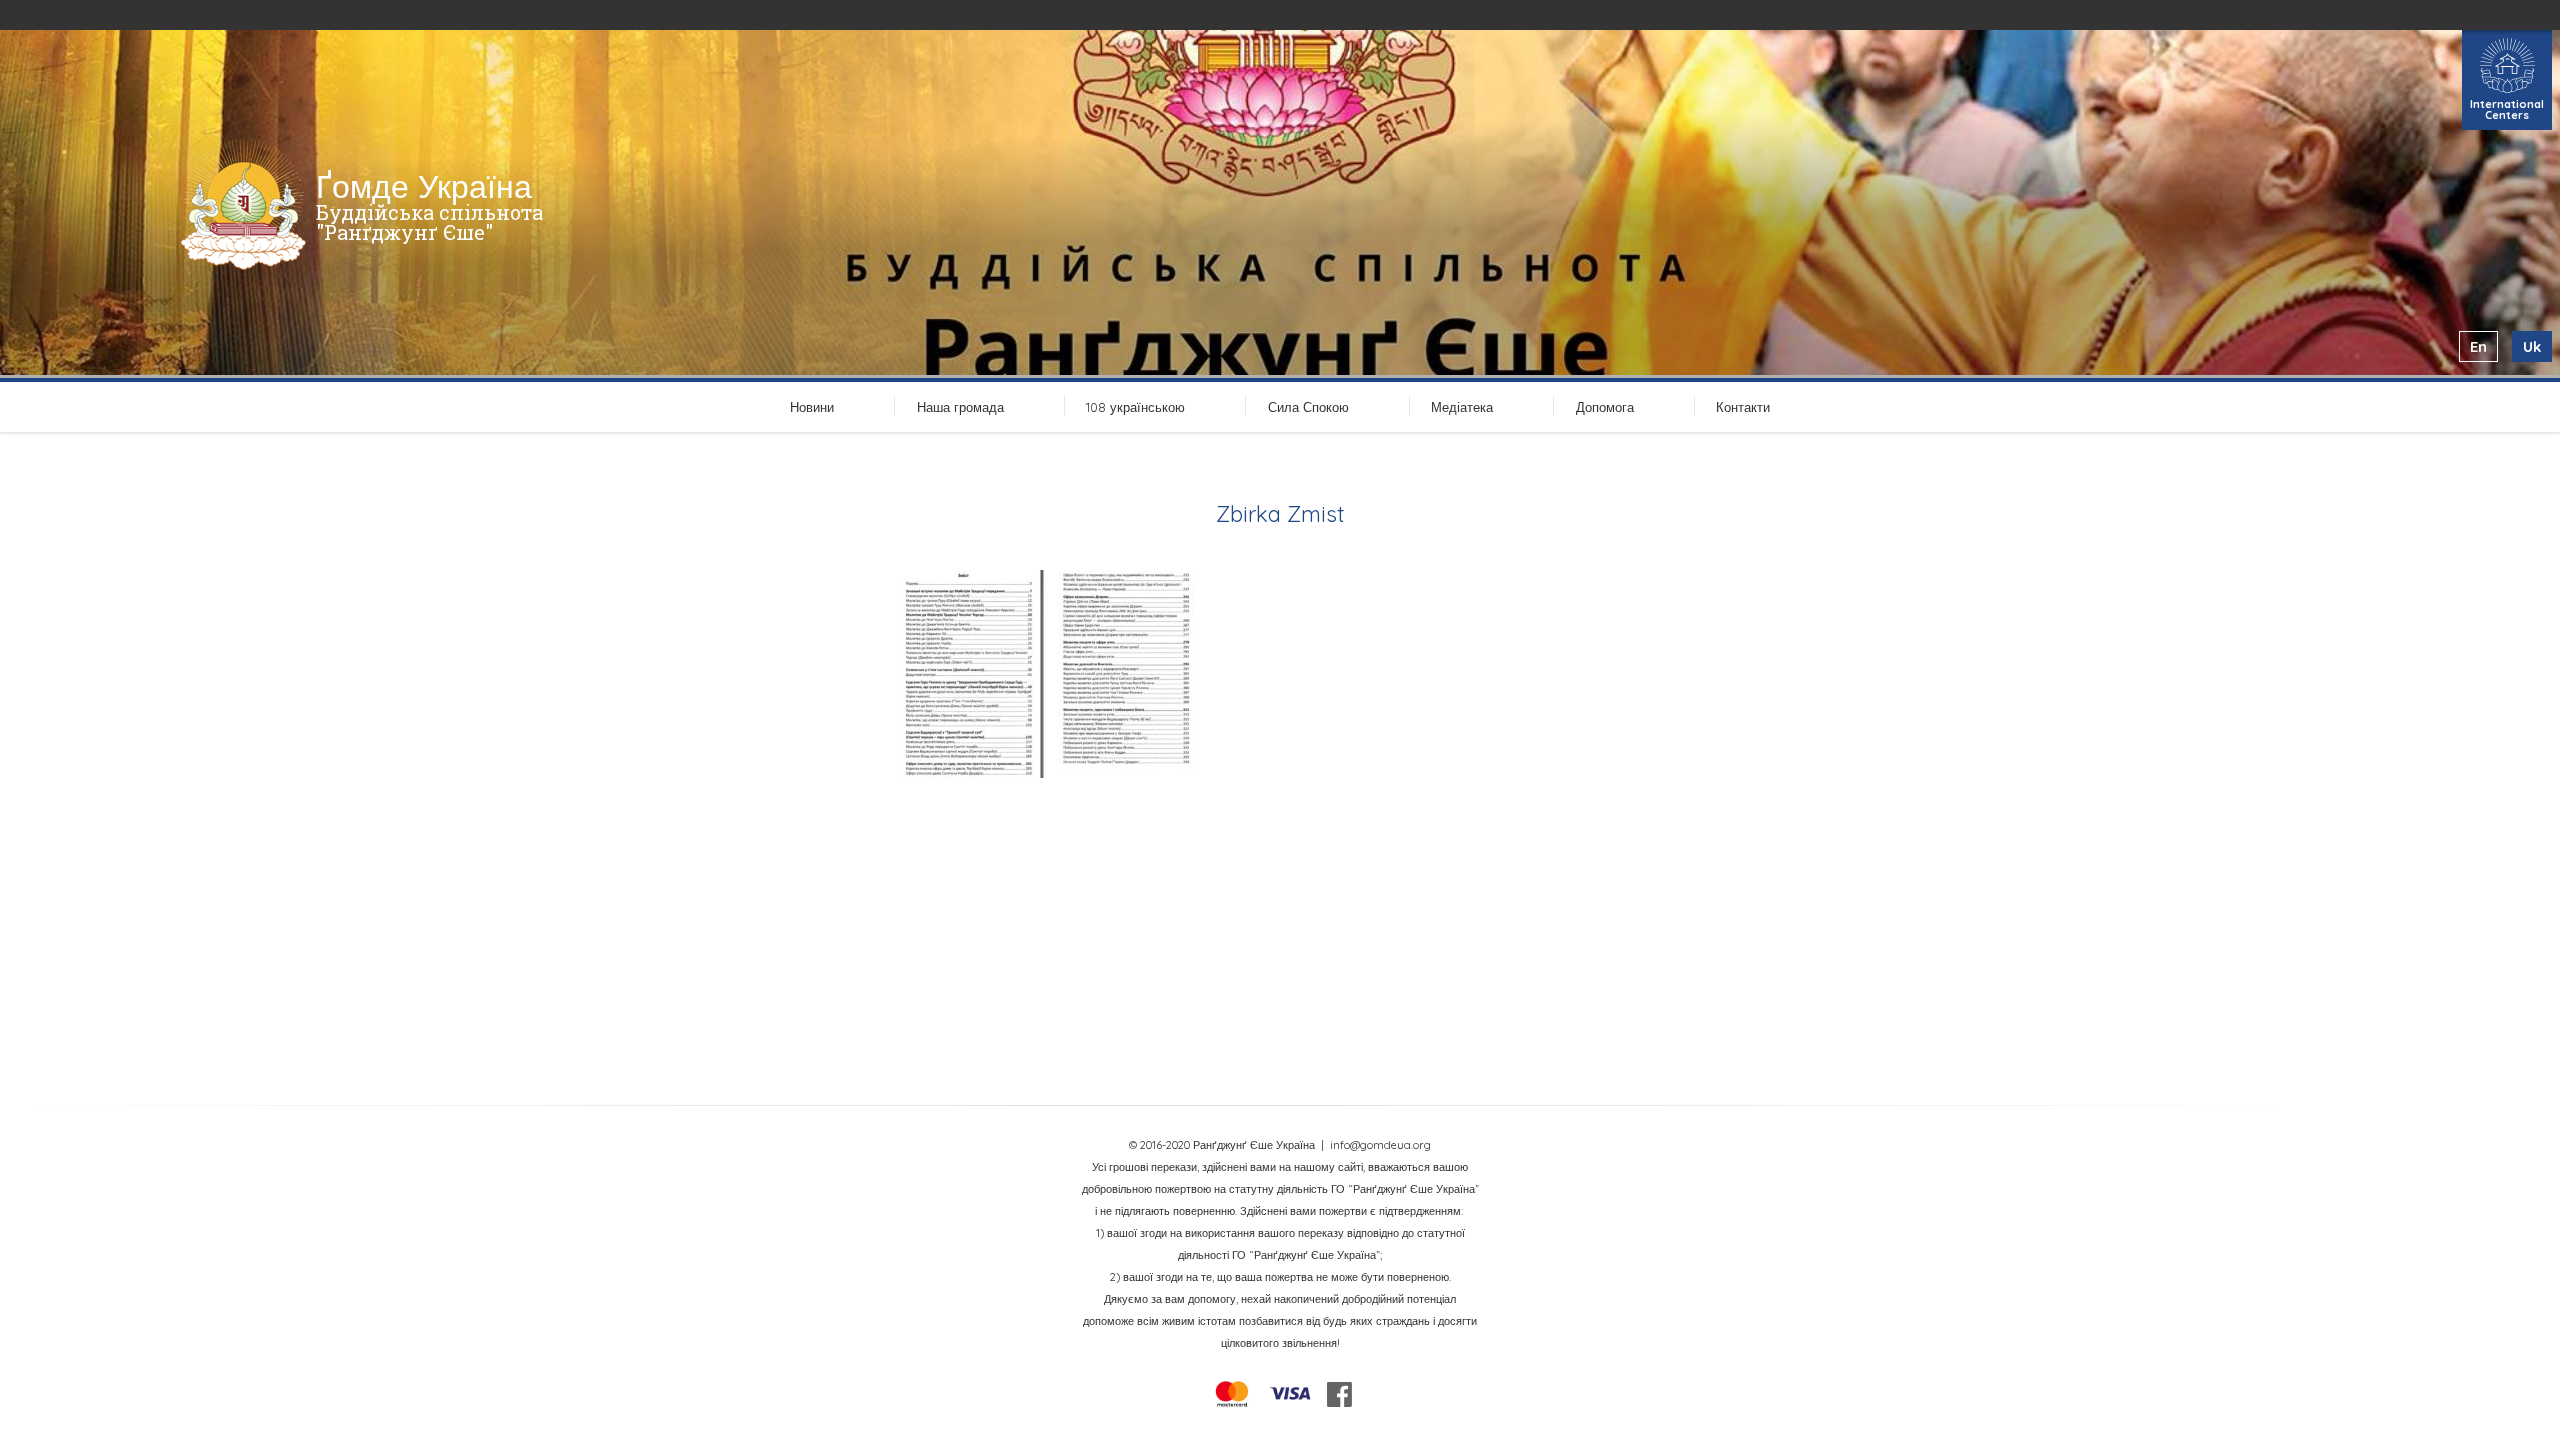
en (2478, 346)
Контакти (1743, 407)
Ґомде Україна (424, 186)
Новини (812, 407)
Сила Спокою (1308, 407)
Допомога (1605, 407)
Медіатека (1462, 407)
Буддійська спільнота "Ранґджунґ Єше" (429, 222)
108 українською (1135, 407)
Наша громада (960, 407)
